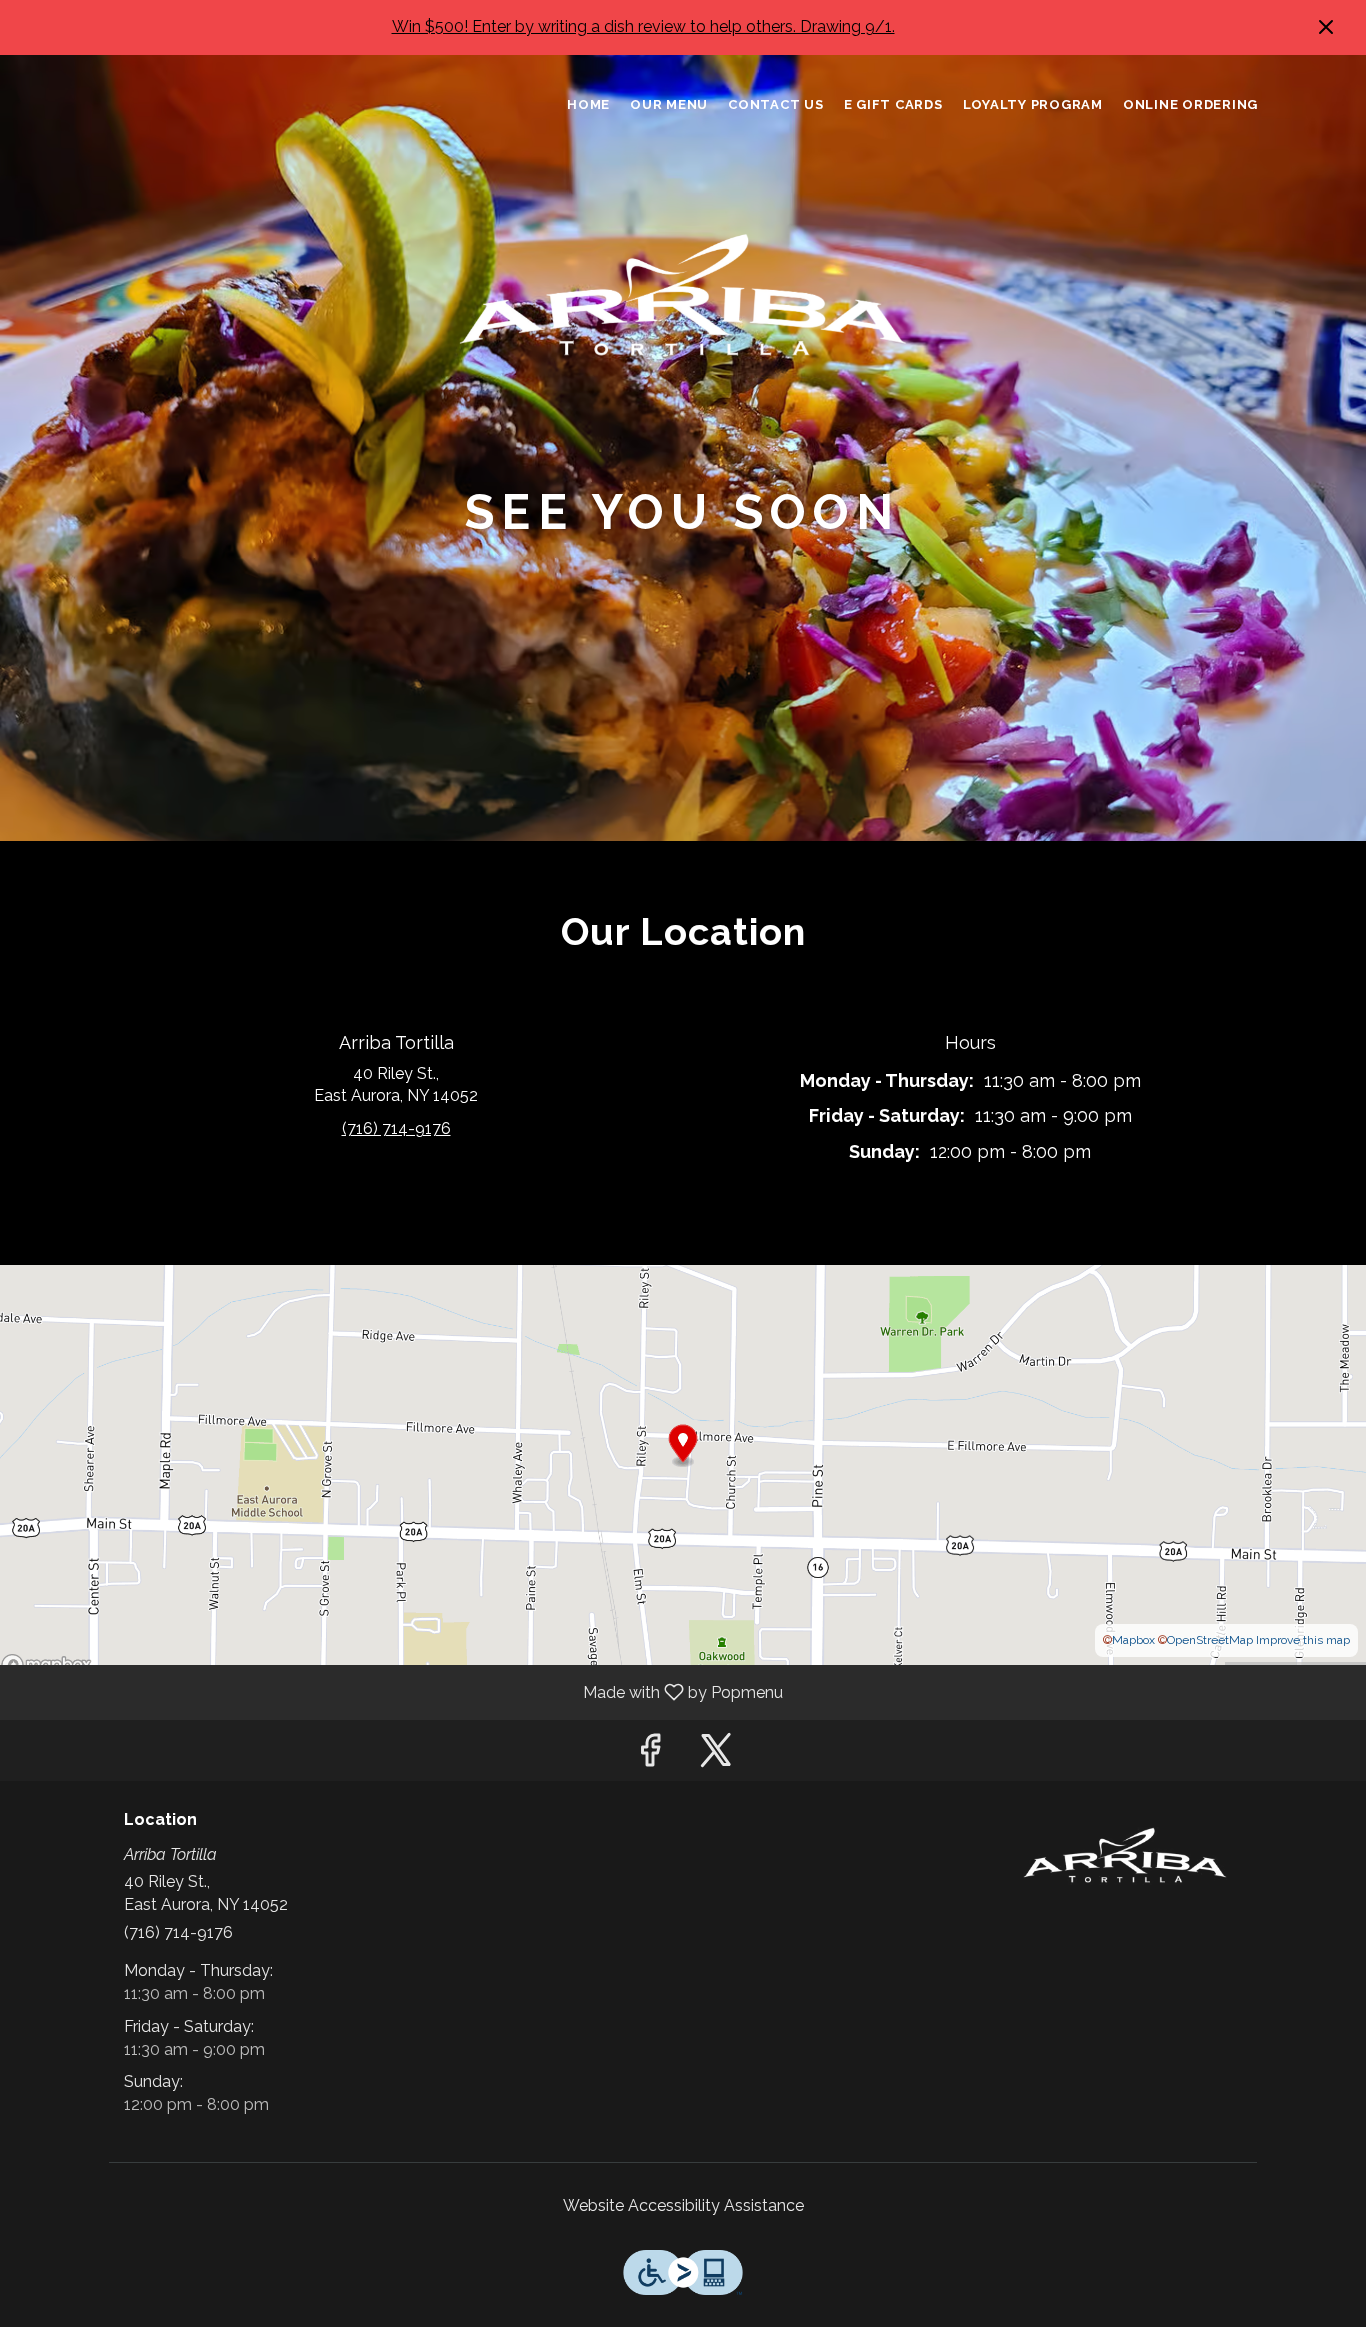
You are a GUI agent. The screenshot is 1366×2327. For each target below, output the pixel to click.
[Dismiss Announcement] (1326, 27)
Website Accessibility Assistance (683, 2205)
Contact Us (776, 104)
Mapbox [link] (1133, 1640)
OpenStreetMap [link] (1210, 1640)
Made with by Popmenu (399, 1691)
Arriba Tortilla (1125, 1856)
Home (588, 104)
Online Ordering (1190, 104)
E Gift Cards (893, 104)
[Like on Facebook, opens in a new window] (650, 1755)
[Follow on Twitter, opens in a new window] (716, 1755)
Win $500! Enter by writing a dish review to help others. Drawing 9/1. (643, 26)
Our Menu (669, 104)
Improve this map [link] (1303, 1640)
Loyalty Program (1033, 104)
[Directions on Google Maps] (683, 1463)
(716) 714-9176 (178, 1932)
